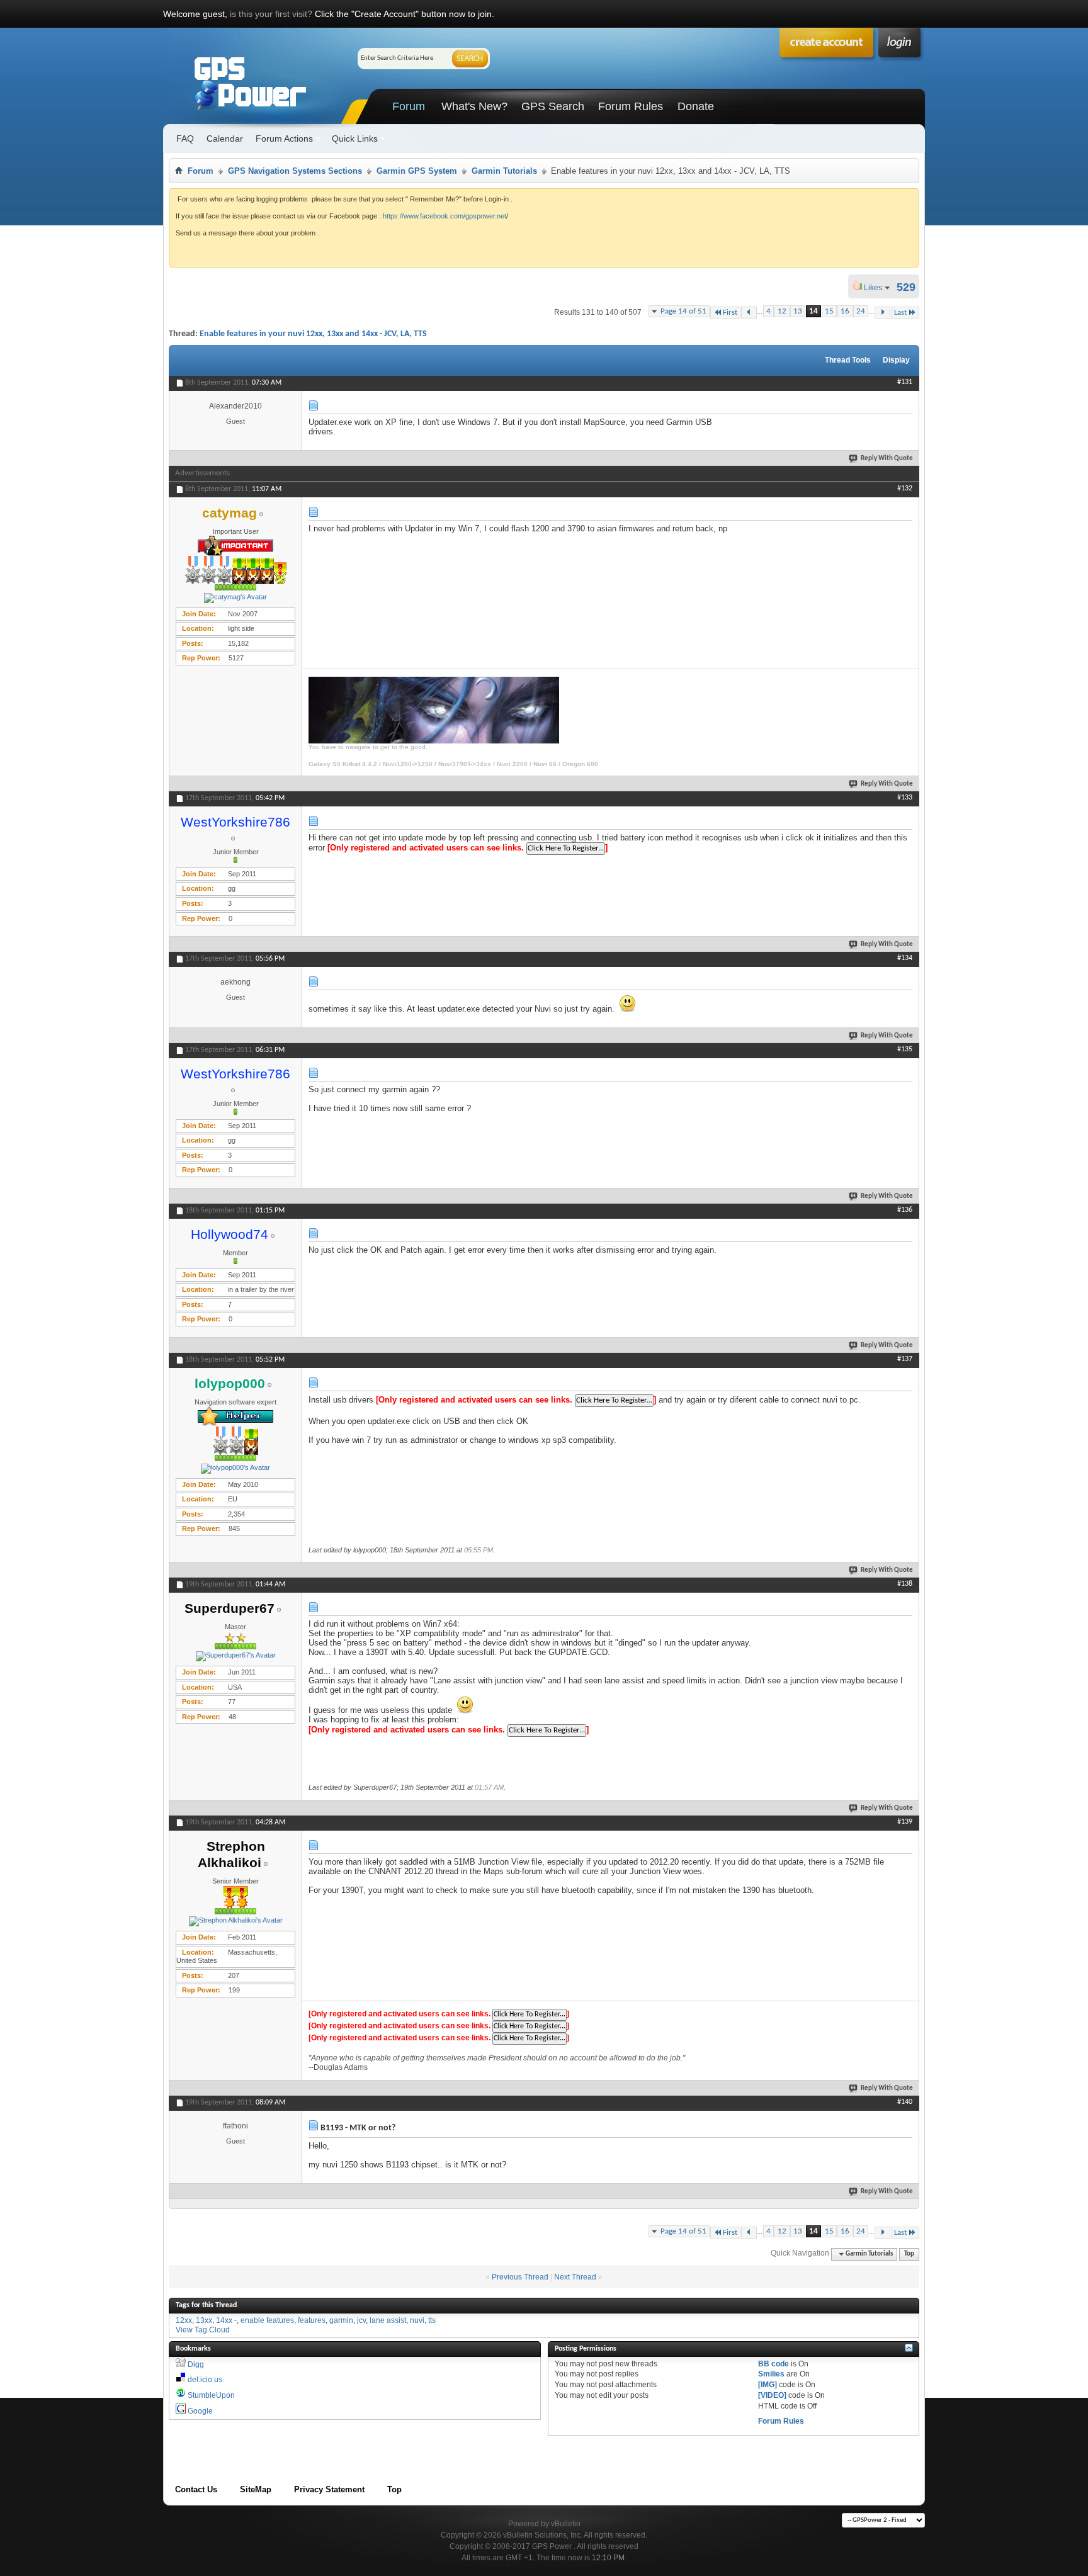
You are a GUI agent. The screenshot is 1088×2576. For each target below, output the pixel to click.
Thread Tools (848, 360)
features (312, 2320)
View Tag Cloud (203, 2330)
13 (798, 311)
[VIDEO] (772, 2395)
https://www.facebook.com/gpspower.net (445, 216)
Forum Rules (631, 106)
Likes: (878, 288)
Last (900, 313)
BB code (773, 2364)
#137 (905, 1359)
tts (432, 2320)
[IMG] (768, 2385)
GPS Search (553, 106)
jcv (361, 2320)
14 (813, 311)
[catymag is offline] (235, 598)
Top (909, 2254)
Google (200, 2411)
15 (829, 311)
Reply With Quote (887, 459)
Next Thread (575, 2277)
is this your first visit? (271, 14)
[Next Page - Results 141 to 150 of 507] (882, 313)
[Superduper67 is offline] (235, 1656)
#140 (905, 2102)
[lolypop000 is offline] (235, 1469)
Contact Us (196, 2489)
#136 (905, 1210)
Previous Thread (520, 2277)
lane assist (388, 2320)
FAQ (185, 138)
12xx (184, 2320)
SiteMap (256, 2489)
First (730, 313)
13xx (204, 2320)
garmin (341, 2320)
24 (861, 311)
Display (896, 360)
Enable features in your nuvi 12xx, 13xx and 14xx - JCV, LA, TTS (313, 334)
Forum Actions (284, 138)
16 (845, 311)
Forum (409, 106)
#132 (905, 489)
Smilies (771, 2374)
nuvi (417, 2320)
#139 (905, 1822)
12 (782, 311)
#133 (905, 798)
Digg (196, 2364)
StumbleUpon (211, 2395)
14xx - (226, 2320)
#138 (905, 1584)
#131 (905, 382)
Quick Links (355, 138)
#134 (905, 958)
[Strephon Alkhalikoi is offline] (235, 1921)
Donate (696, 106)
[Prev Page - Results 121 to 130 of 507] (749, 313)
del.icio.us (205, 2380)
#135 (905, 1049)
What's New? (474, 106)
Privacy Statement (329, 2489)
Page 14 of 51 (683, 311)
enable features (267, 2320)
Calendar (225, 138)
